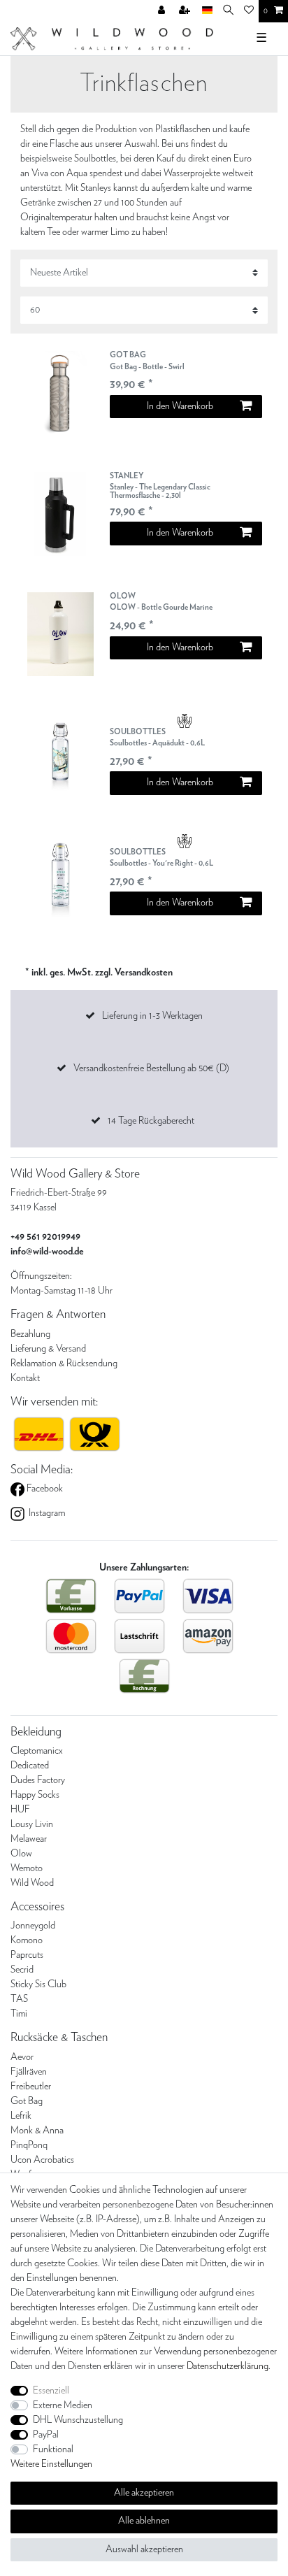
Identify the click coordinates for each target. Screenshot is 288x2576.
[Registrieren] (186, 11)
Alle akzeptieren (144, 2493)
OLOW (161, 602)
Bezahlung (30, 1334)
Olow (21, 1854)
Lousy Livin (32, 1824)
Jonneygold (33, 1926)
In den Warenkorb (180, 406)
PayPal (46, 2435)
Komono (27, 1940)
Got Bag (27, 2101)
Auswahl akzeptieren (144, 2549)
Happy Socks (35, 1795)
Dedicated (30, 1766)
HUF (20, 1810)
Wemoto (27, 1868)
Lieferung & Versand (48, 1349)
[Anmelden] (163, 11)
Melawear (29, 1839)
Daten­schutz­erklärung (228, 2366)
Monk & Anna (37, 2131)
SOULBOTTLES (157, 737)
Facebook (44, 1489)
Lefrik (21, 2116)
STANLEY (160, 486)
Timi (19, 2014)
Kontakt (25, 1378)
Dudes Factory (38, 1780)
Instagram (46, 1513)
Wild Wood (32, 1883)
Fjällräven (29, 2072)
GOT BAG (147, 360)
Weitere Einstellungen (51, 2464)
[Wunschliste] (249, 11)
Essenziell (51, 2391)
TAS (19, 1999)
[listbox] (60, 393)
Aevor (22, 2057)
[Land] (207, 11)
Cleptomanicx (37, 1751)
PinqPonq (29, 2145)
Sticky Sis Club (38, 1984)
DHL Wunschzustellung (78, 2420)
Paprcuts (27, 1955)
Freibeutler (31, 2087)
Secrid (22, 1970)
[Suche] (228, 11)
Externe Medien (63, 2405)
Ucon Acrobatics (42, 2160)
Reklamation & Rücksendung (64, 1364)
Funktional (53, 2449)
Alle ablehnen (144, 2521)
